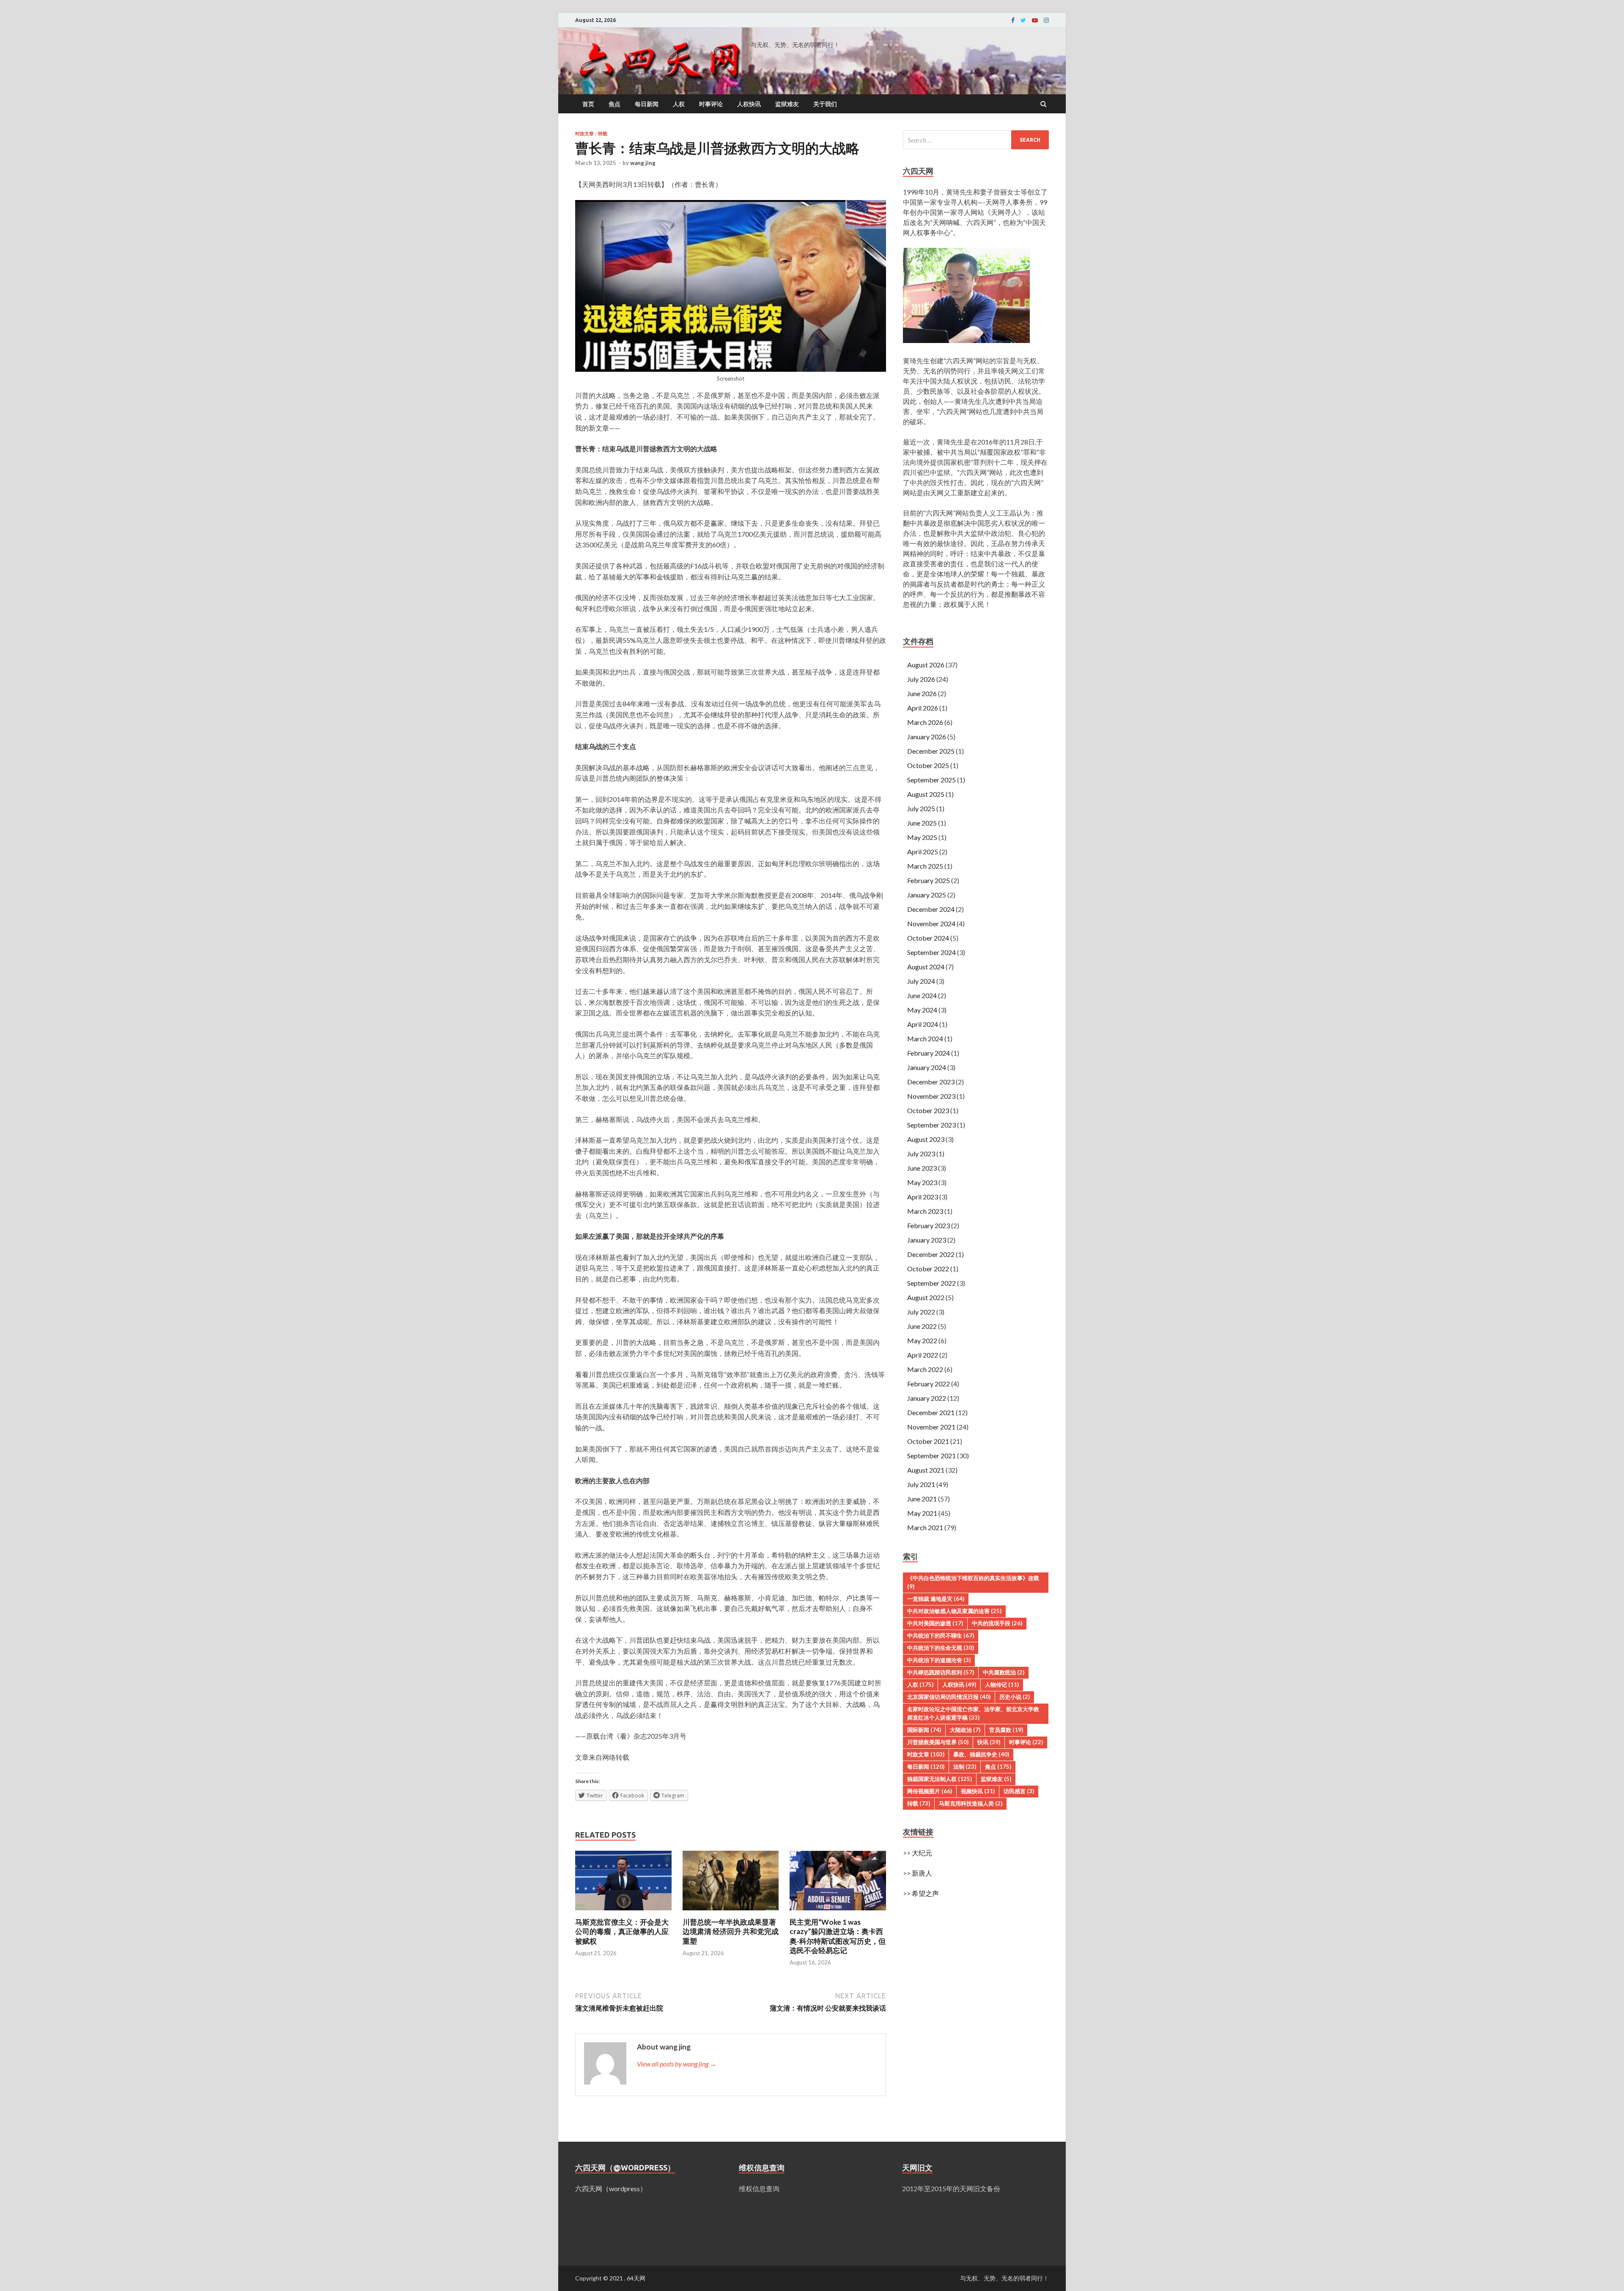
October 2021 (928, 1441)
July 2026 (921, 679)
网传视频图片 (930, 1791)
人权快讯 (749, 104)
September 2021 (931, 1456)
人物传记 (1002, 1685)
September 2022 (931, 1283)
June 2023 (922, 1168)
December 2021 (931, 1412)
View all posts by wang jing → (677, 2064)
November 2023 (931, 1096)
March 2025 (925, 866)
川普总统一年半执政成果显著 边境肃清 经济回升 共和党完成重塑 (731, 1931)
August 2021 (926, 1470)
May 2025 (922, 837)
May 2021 (922, 1513)
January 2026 (927, 737)
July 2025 (921, 808)
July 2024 (921, 981)
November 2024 (931, 923)
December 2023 (931, 1082)
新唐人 (922, 1873)
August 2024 (926, 967)
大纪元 (922, 1853)
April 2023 (923, 1197)
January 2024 (927, 1067)
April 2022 (923, 1355)
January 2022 (927, 1398)
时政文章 (584, 134)
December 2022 (931, 1254)
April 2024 (923, 1024)
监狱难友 (787, 104)
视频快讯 (978, 1791)
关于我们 (825, 104)
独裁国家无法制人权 (940, 1779)
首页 (588, 104)
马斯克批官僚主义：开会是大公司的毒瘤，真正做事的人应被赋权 (622, 1931)
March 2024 (925, 1038)
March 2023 (925, 1211)
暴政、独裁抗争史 (981, 1754)
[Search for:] (976, 140)
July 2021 (921, 1484)
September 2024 (931, 952)
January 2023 (927, 1240)
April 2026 (923, 708)
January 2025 (927, 895)
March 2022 (925, 1369)
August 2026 (926, 665)
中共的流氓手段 (997, 1623)
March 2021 (925, 1527)
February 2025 (929, 880)
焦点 (614, 104)
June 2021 (922, 1499)
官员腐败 (1006, 1730)
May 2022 (922, 1340)
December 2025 (931, 751)
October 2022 (928, 1269)
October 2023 (928, 1110)
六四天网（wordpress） (611, 2188)
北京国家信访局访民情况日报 (949, 1697)
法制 (965, 1767)
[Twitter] (1023, 20)
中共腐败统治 (1004, 1672)
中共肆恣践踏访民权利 (941, 1672)
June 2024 (922, 995)
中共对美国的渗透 (935, 1623)
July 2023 (921, 1154)
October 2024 (928, 938)
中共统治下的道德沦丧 (939, 1660)
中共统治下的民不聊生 (941, 1635)
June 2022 (922, 1326)
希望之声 (925, 1893)
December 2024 (931, 909)
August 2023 (926, 1139)
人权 (679, 104)
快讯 (989, 1742)
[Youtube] (1035, 20)
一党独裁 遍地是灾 (936, 1599)
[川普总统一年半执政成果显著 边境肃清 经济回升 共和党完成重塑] (731, 1912)
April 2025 (923, 852)
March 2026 (925, 722)
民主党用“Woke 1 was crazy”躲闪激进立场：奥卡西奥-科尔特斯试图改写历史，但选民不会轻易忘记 (838, 1936)
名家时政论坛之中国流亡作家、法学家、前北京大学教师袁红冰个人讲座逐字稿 (973, 1713)
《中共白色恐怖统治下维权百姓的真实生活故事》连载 (973, 1582)
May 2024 (922, 1010)
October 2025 (928, 765)
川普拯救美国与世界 (938, 1742)
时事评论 (711, 104)
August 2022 (926, 1297)
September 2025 (931, 780)
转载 (603, 134)
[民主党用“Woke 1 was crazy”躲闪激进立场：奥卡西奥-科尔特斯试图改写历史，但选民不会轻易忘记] (838, 1912)
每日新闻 (647, 104)
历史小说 (1015, 1697)
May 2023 (922, 1182)
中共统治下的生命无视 (941, 1648)
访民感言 (1019, 1791)
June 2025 (922, 823)
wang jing (643, 163)
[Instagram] (1046, 20)
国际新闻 (924, 1730)
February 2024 (929, 1053)
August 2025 (926, 794)
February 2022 (929, 1384)
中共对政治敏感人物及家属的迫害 (954, 1611)
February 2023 (929, 1225)
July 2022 (921, 1312)
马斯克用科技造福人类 (971, 1803)
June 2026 (922, 693)
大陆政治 (965, 1730)
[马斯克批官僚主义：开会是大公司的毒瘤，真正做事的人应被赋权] (623, 1912)
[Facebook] (1013, 20)
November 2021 (931, 1427)
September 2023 (931, 1125)
